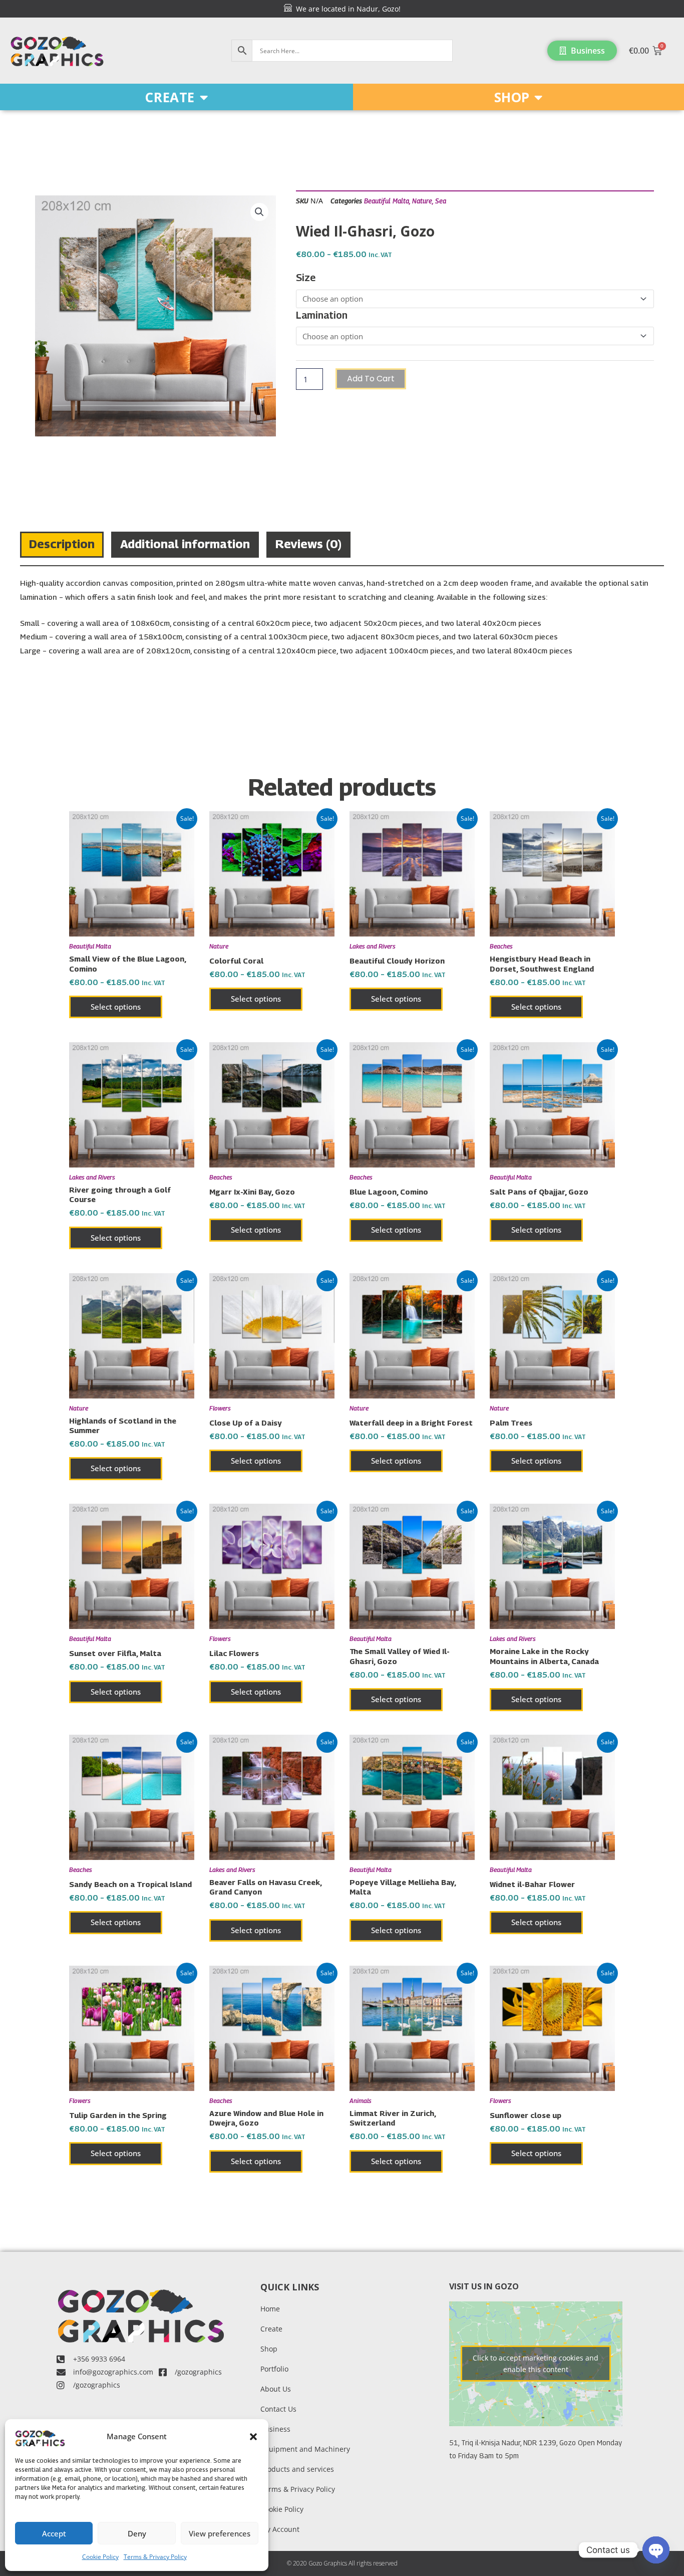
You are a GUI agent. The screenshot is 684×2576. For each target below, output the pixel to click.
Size (306, 278)
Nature (422, 201)
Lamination (322, 315)
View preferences (220, 2533)
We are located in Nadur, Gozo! (346, 9)
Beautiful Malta (387, 201)
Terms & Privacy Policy (155, 2557)
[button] (253, 2437)
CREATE (170, 97)
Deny (137, 2533)
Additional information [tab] (185, 544)
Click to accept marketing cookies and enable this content (536, 2364)
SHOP (512, 97)
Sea (441, 201)
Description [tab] (62, 544)
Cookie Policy (100, 2557)
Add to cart (371, 379)
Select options (116, 1007)
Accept (54, 2533)
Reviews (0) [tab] (308, 544)
